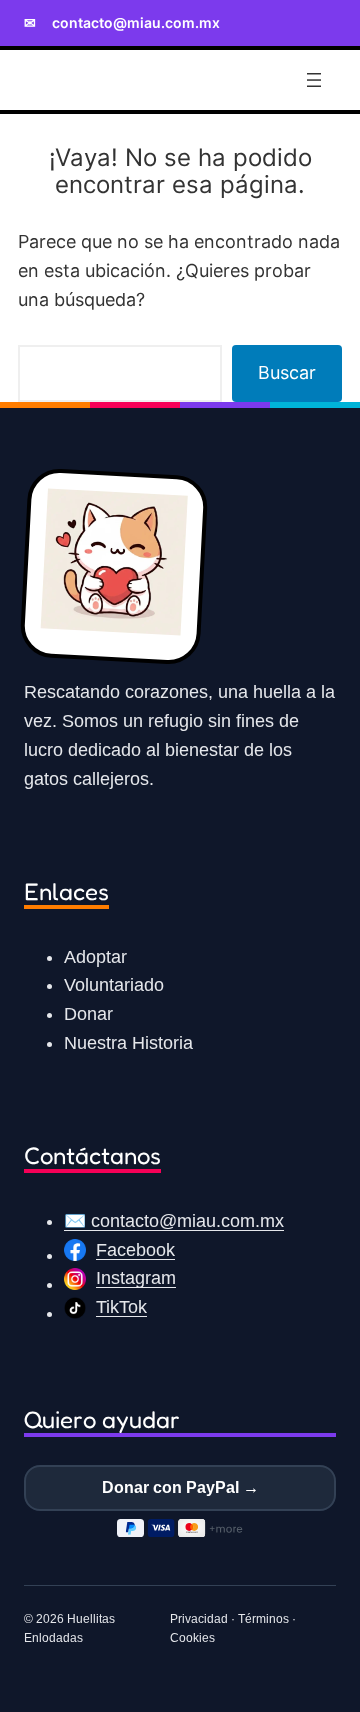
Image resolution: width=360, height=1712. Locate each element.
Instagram (136, 1278)
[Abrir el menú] (314, 80)
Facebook (135, 1250)
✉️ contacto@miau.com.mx (174, 1221)
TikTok (121, 1307)
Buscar (287, 372)
